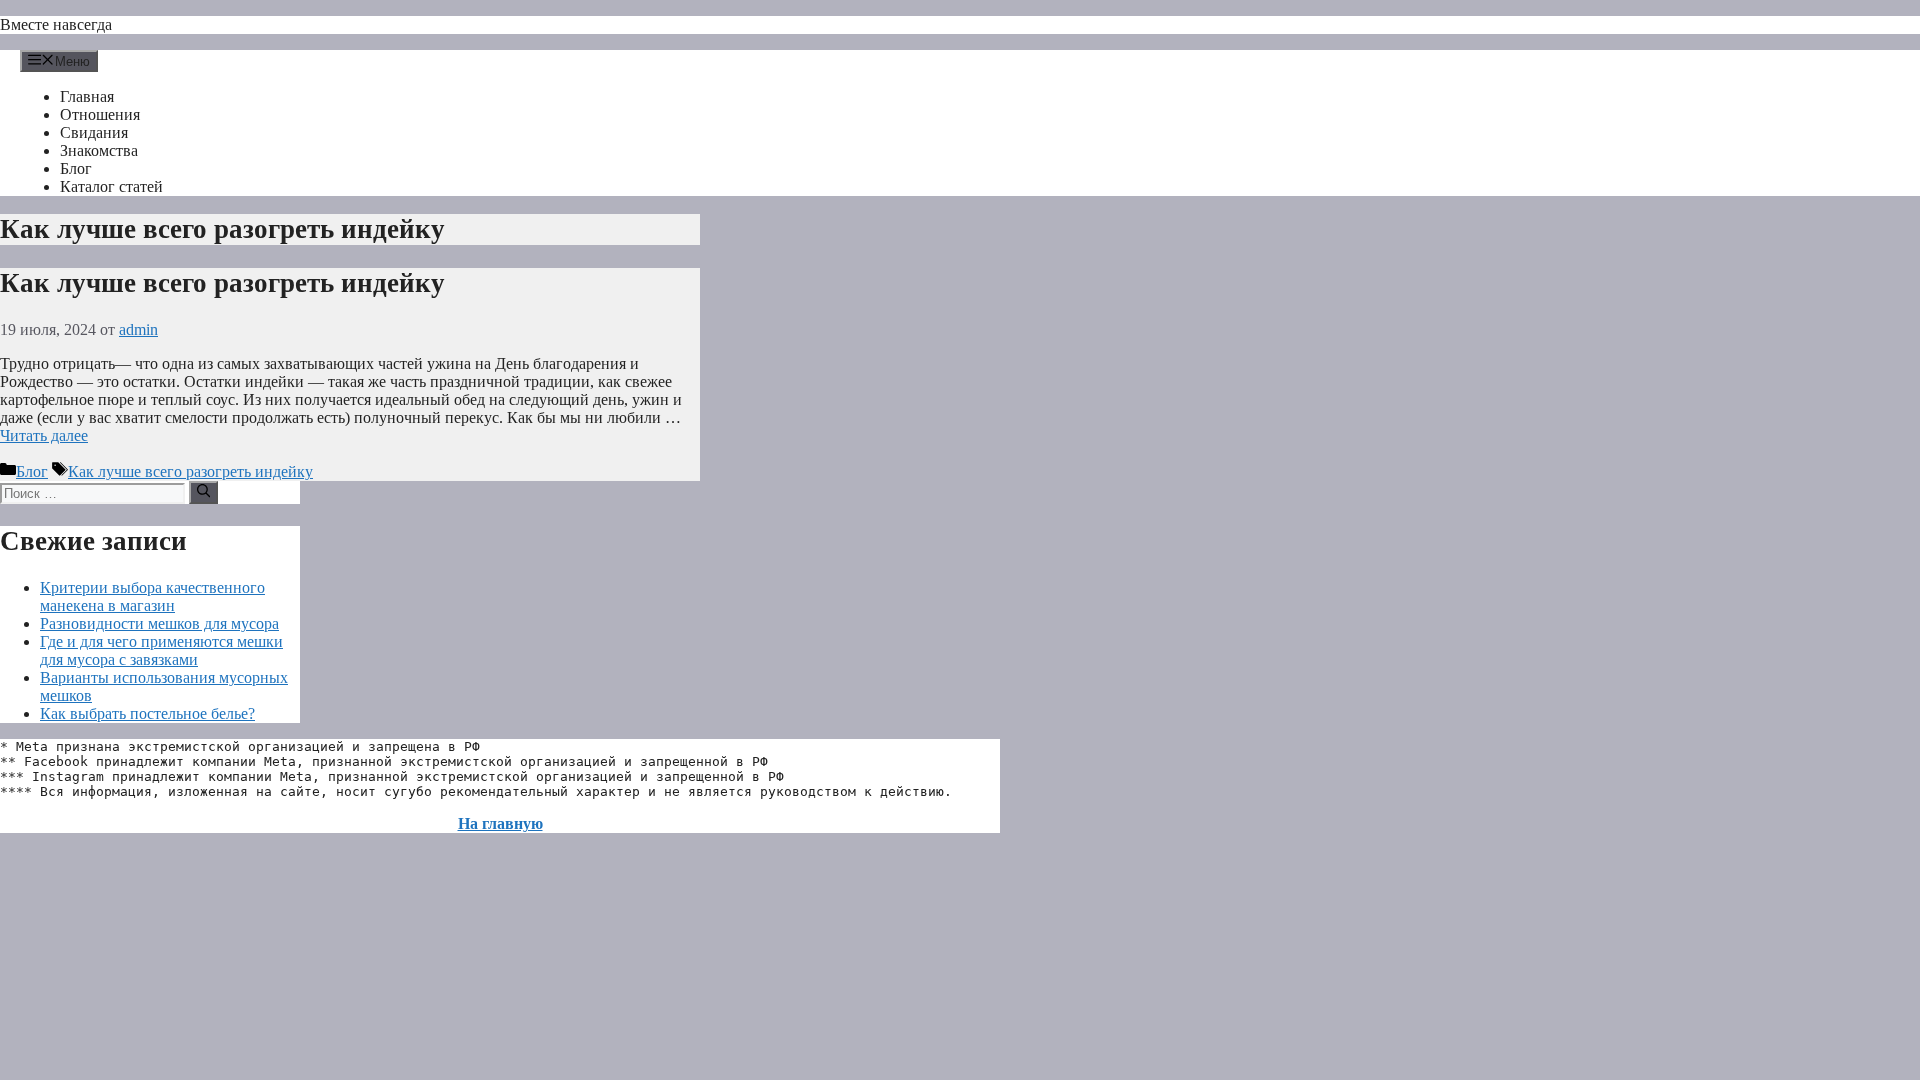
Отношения (100, 114)
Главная (87, 96)
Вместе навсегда (56, 24)
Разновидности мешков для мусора (159, 623)
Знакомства (99, 150)
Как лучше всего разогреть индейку (222, 283)
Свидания (94, 132)
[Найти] (203, 492)
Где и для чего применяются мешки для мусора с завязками (161, 650)
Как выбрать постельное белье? (147, 713)
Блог (76, 168)
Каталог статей (111, 186)
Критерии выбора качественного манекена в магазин (152, 596)
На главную (500, 823)
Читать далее (44, 435)
